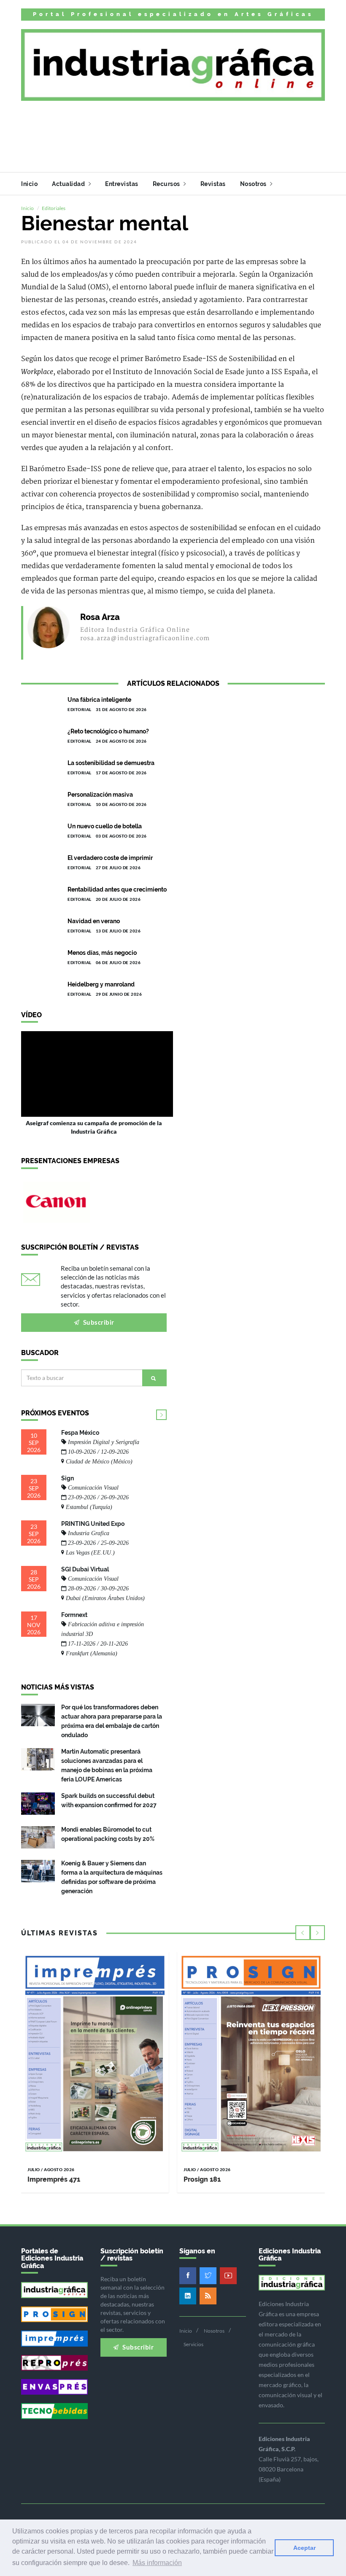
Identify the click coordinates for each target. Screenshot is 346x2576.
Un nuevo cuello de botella (105, 826)
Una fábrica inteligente (99, 700)
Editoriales (54, 208)
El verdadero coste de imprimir (110, 858)
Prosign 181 (202, 2179)
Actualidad (69, 184)
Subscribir (98, 1322)
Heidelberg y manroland (101, 984)
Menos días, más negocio (102, 953)
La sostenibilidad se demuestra (111, 763)
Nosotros (254, 184)
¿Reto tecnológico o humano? (108, 731)
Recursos (167, 184)
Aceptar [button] (304, 2548)
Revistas (213, 184)
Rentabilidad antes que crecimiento (117, 889)
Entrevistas (122, 184)
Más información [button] (157, 2563)
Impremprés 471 (54, 2179)
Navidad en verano (94, 921)
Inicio (29, 184)
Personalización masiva (100, 795)
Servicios (193, 2344)
